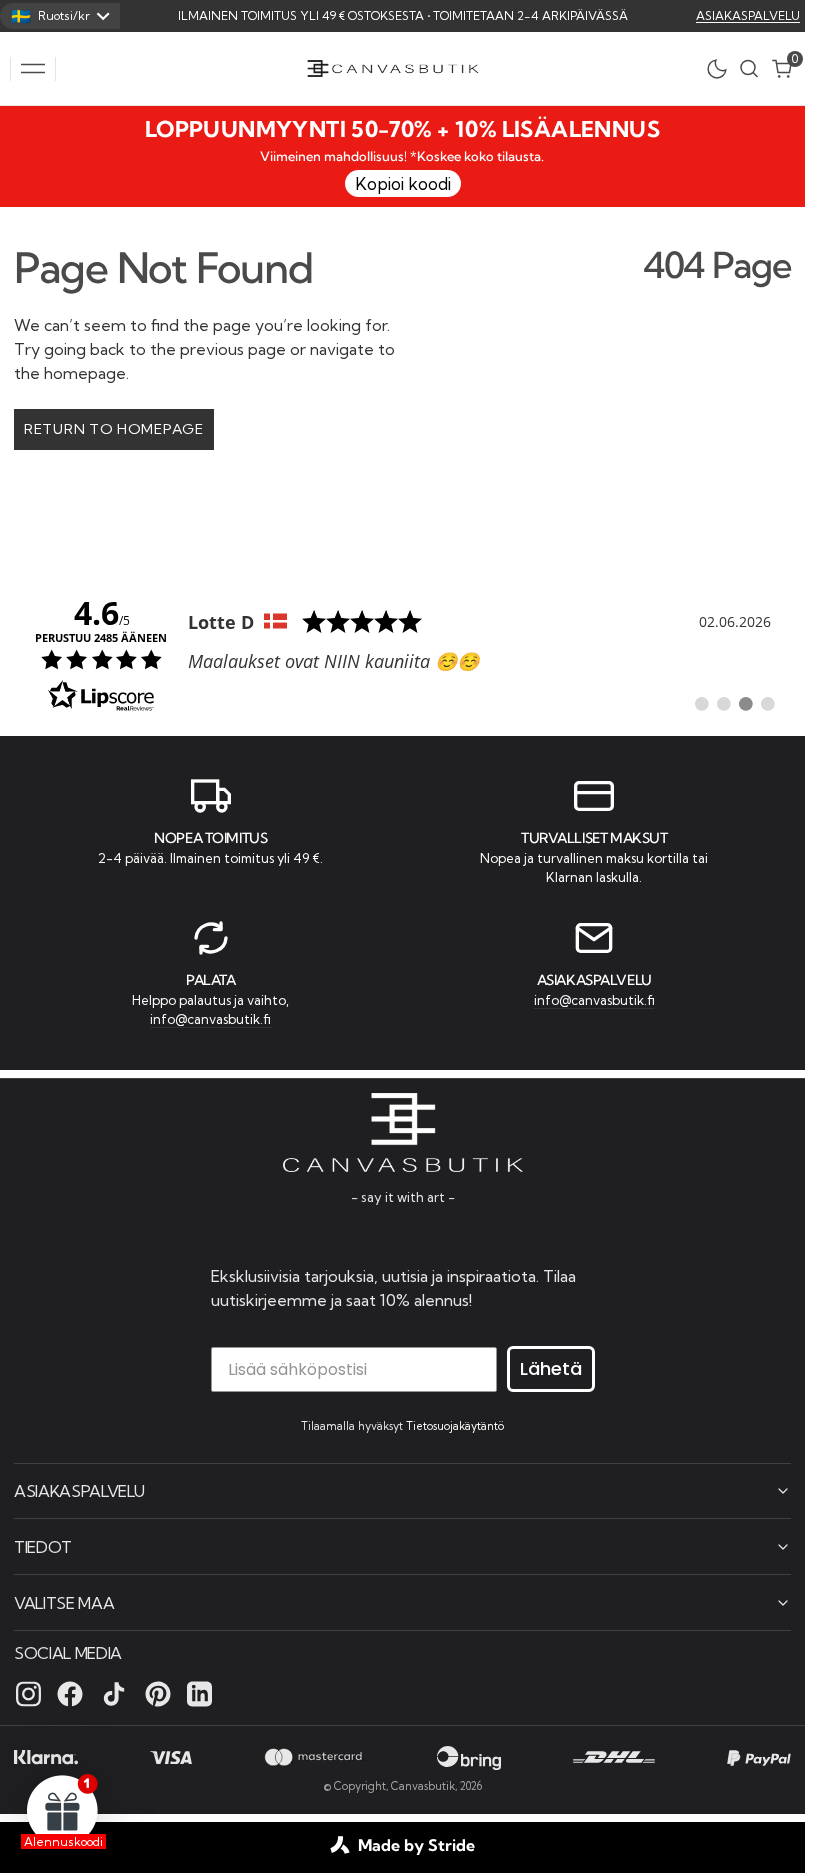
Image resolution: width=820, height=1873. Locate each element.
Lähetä (551, 1368)
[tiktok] (114, 1694)
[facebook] (70, 1694)
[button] (33, 69)
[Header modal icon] (33, 69)
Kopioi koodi (403, 183)
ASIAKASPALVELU (748, 15)
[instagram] (28, 1694)
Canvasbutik (423, 1786)
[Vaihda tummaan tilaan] (722, 69)
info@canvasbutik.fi (210, 1019)
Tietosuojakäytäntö (455, 1426)
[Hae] (749, 68)
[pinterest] (158, 1694)
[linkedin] (199, 1694)
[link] (402, 653)
